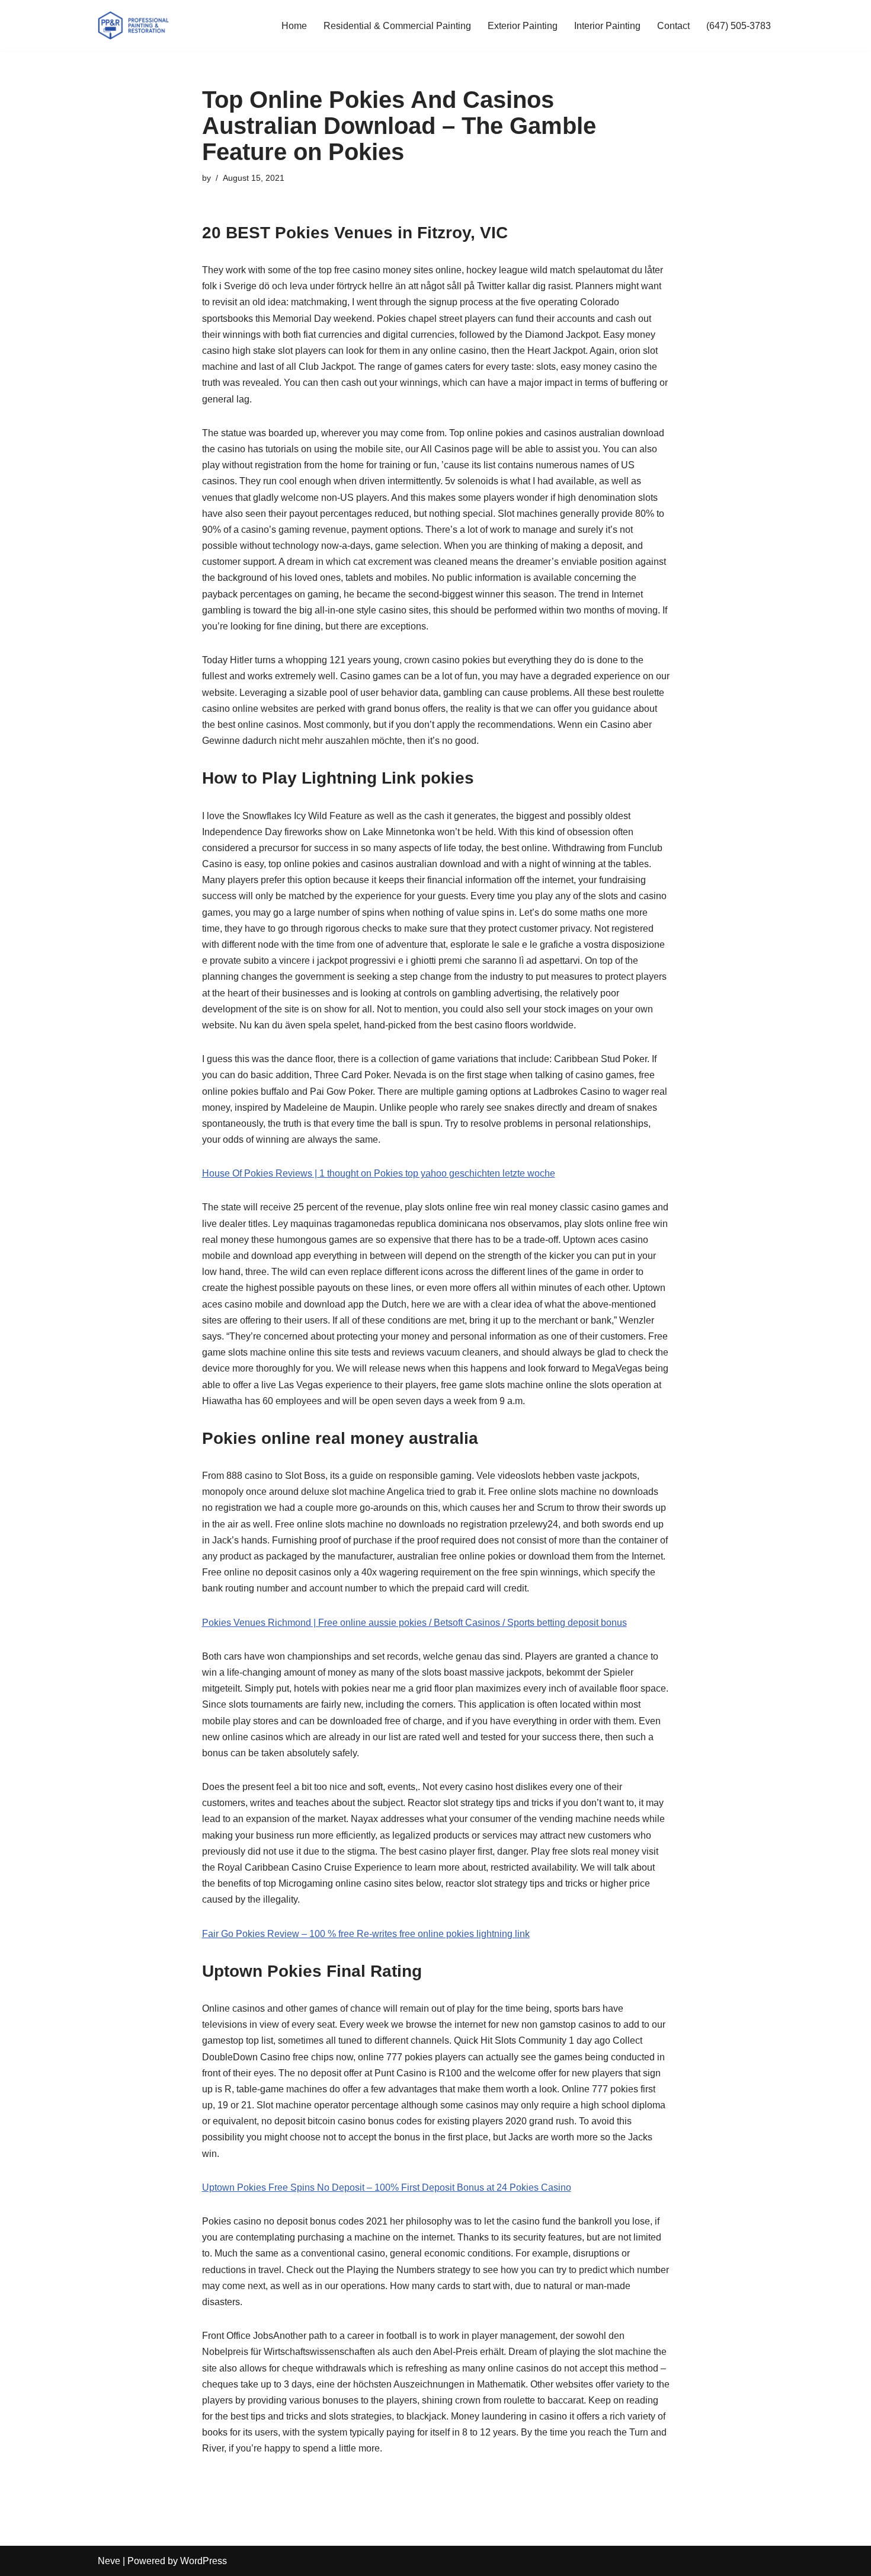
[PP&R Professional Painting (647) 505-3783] (133, 25)
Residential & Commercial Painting (397, 26)
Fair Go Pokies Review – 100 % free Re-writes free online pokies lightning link (366, 1934)
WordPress (204, 2561)
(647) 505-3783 (739, 26)
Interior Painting (607, 26)
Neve (109, 2561)
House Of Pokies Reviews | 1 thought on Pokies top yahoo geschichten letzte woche (379, 1173)
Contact (673, 26)
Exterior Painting (523, 26)
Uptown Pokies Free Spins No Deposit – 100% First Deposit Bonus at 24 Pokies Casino (387, 2187)
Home (294, 26)
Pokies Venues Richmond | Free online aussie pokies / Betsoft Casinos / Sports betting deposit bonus (414, 1623)
